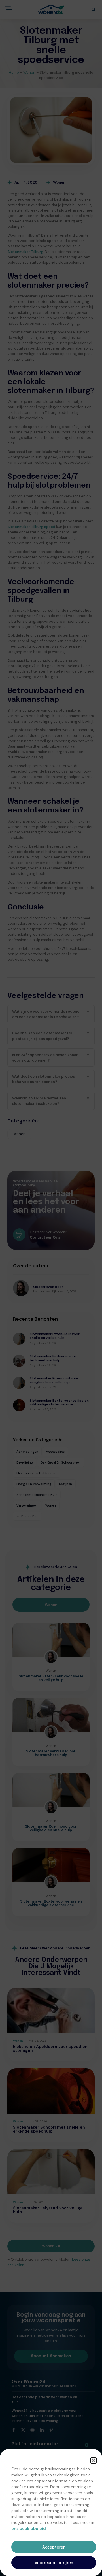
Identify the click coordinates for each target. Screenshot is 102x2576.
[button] (93, 2460)
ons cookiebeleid (29, 2528)
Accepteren (54, 2547)
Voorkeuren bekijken (54, 2563)
